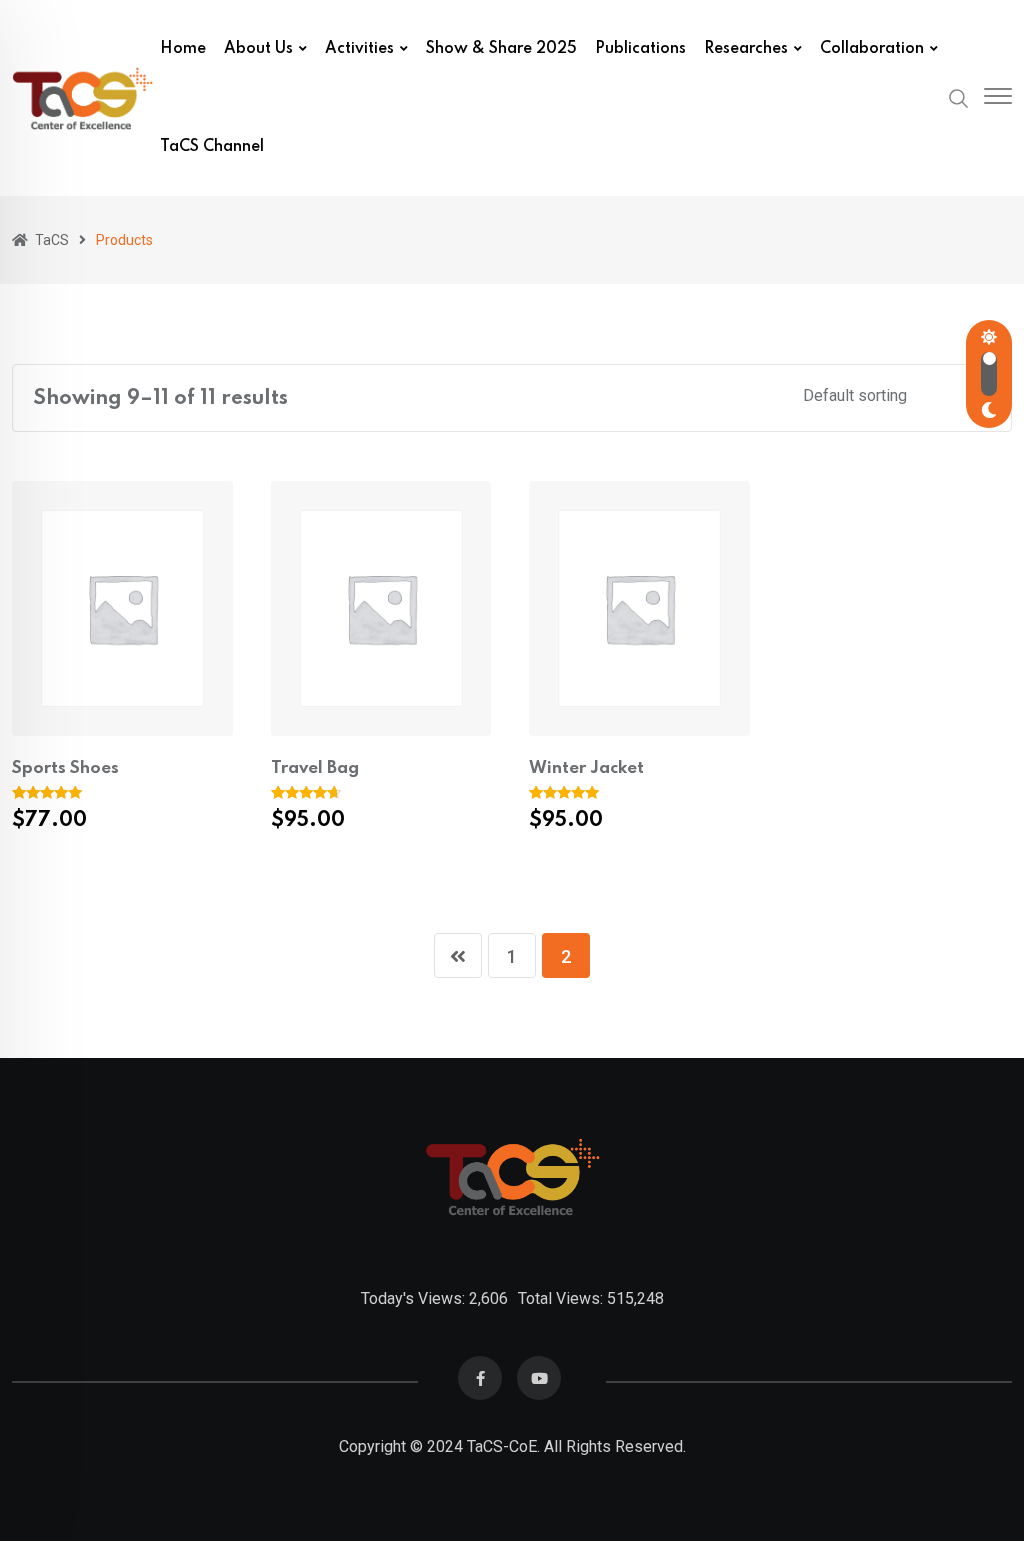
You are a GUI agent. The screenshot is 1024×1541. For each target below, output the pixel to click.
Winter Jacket (586, 768)
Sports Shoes (65, 768)
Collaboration (872, 49)
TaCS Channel (212, 147)
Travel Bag (315, 768)
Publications (640, 49)
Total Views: (562, 1298)
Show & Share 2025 (501, 49)
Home (183, 49)
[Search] (959, 97)
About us (258, 49)
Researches (746, 49)
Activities (359, 49)
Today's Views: (415, 1298)
